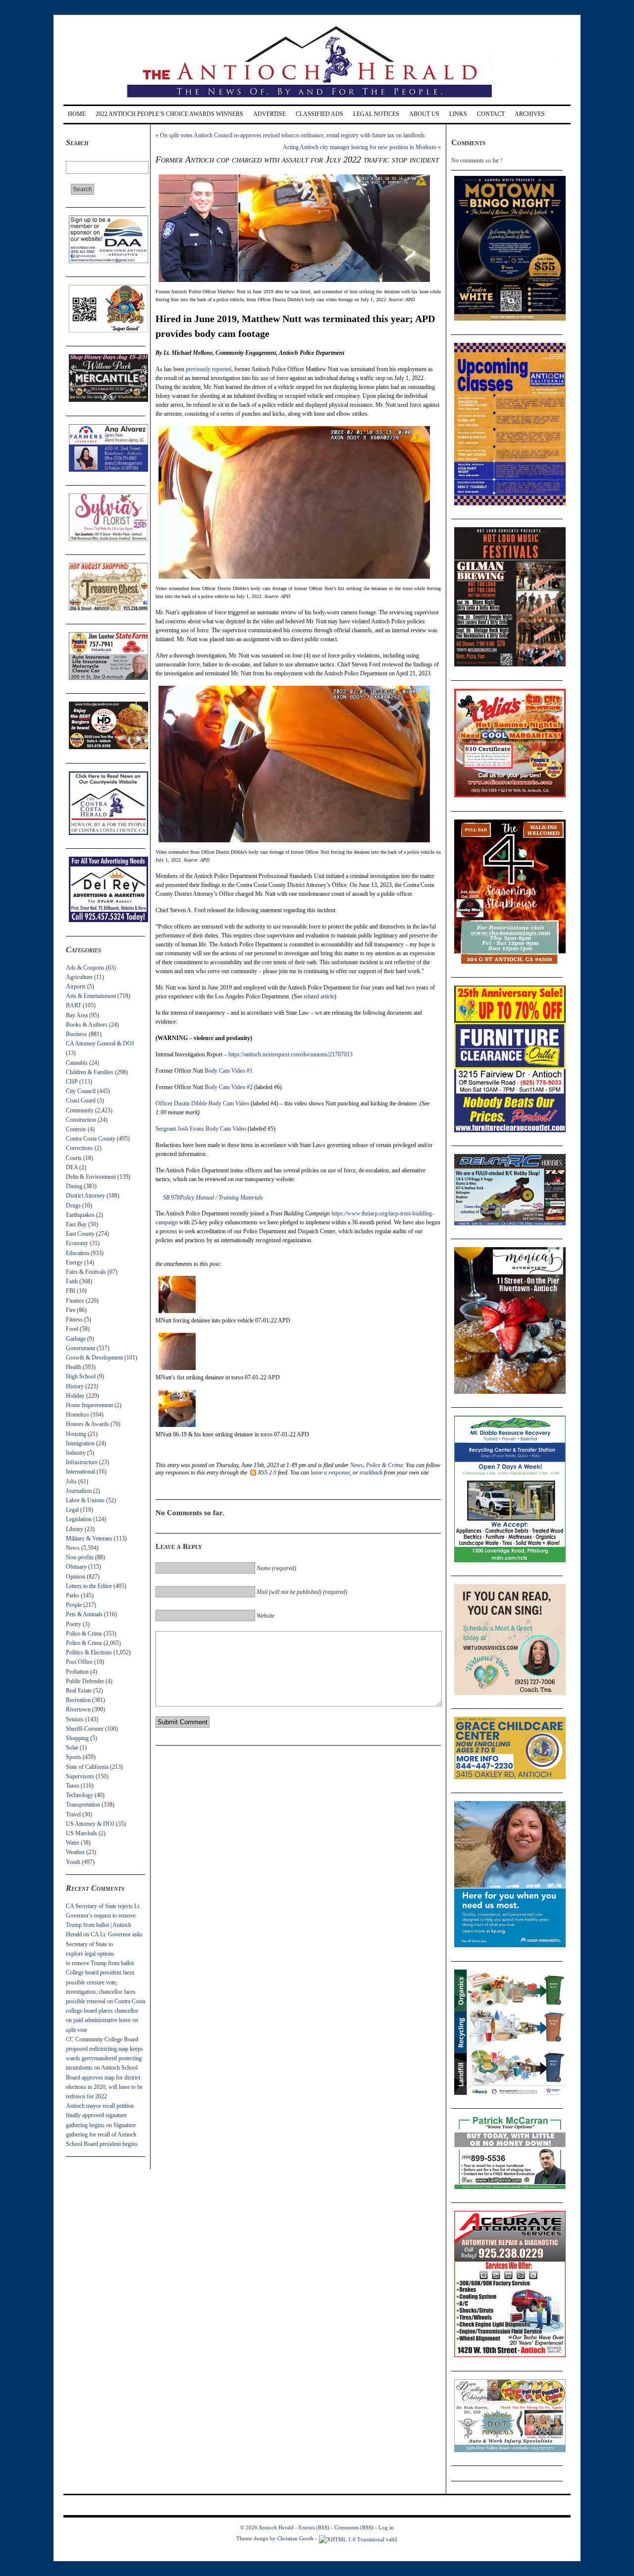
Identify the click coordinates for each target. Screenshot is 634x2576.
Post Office (79, 1662)
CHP (72, 1082)
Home (77, 114)
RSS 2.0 (267, 1473)
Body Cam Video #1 (229, 1071)
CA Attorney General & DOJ (100, 1043)
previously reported (209, 369)
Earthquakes (80, 1215)
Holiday (75, 1396)
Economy (77, 1243)
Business (77, 1034)
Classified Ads (319, 114)
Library (75, 1529)
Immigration (80, 1443)
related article (319, 996)
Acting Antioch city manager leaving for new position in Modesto (360, 147)
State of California (87, 1767)
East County (80, 1234)
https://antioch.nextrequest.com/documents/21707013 (291, 1054)
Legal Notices (376, 114)
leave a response (330, 1473)
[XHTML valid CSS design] (358, 2538)
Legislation (79, 1519)
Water (73, 1843)
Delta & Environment (91, 1177)
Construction (81, 1120)
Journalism (79, 1491)
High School (81, 1376)
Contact (491, 114)
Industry (76, 1453)
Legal (72, 1510)
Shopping (77, 1738)
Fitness (74, 1319)
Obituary (76, 1567)
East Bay (76, 1224)
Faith (72, 1281)
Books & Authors (87, 1025)
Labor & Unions (85, 1500)
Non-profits (80, 1557)
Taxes (73, 1786)
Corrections (79, 1148)
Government (80, 1348)
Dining (74, 1186)
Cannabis (77, 1063)
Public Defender (85, 1681)
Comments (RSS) (354, 2527)
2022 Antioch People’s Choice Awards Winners (169, 114)
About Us (424, 114)
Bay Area (77, 1015)
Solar (72, 1748)
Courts (74, 1158)
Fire (71, 1310)
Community (80, 1110)
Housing (76, 1434)
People (74, 1605)
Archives (530, 114)
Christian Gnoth (295, 2538)
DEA (72, 1167)
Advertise (269, 114)
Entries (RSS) (314, 2527)
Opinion (76, 1577)
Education (78, 1253)
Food (72, 1329)
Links (458, 114)
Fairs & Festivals (86, 1272)
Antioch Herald (276, 2527)
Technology (79, 1795)
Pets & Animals (84, 1614)
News (73, 1548)
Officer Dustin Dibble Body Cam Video (202, 1103)
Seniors (75, 1719)
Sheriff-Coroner (85, 1729)
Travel (73, 1814)
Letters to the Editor (89, 1586)
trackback (371, 1473)
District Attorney (85, 1196)
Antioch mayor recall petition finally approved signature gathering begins (100, 2115)
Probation (77, 1672)
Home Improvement (89, 1405)
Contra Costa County (91, 1139)
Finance (75, 1301)
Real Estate (79, 1691)
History (75, 1386)
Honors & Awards (87, 1424)
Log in (386, 2527)
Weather (75, 1852)
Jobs (71, 1481)
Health (74, 1367)
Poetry (74, 1624)
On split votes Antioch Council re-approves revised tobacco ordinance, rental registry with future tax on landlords (292, 135)
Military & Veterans (89, 1538)
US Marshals (81, 1833)
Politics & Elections (89, 1652)
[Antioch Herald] (316, 101)
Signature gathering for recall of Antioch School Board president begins (102, 2135)
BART (74, 1005)
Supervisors (80, 1776)
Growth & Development (94, 1358)
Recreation (78, 1700)
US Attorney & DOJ (90, 1824)
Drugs (73, 1206)
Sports (74, 1757)
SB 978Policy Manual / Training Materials (213, 1198)
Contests (76, 1129)
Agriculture (79, 977)
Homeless (78, 1415)
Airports (76, 987)
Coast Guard (81, 1100)
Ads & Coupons (85, 968)
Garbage (76, 1339)
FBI (71, 1291)
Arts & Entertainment (91, 996)
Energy (74, 1262)
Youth (73, 1862)
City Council (81, 1091)
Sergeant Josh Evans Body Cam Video (201, 1129)
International (80, 1472)
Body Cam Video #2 (229, 1087)
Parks (73, 1595)
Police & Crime (84, 1634)
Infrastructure (82, 1462)
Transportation (83, 1805)
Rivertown (78, 1709)
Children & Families (90, 1072)
